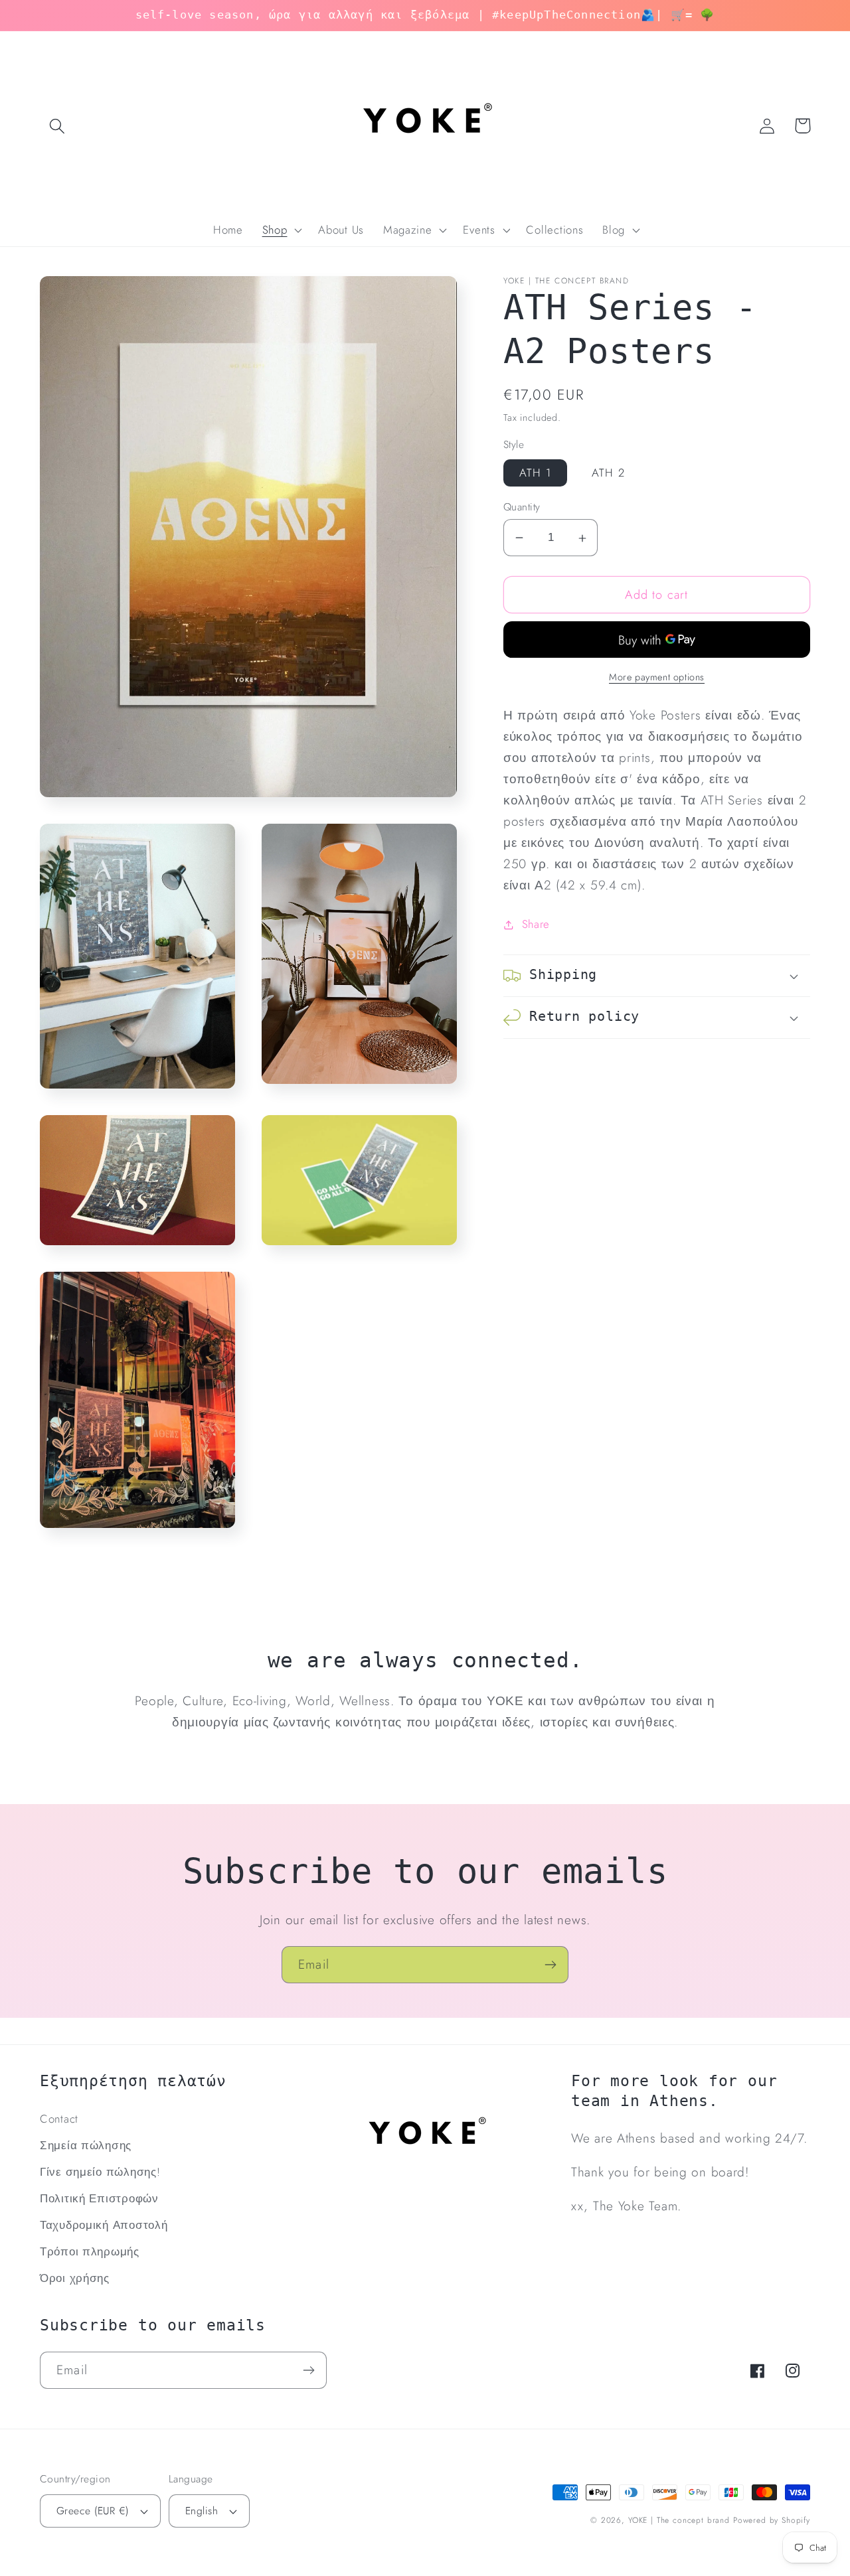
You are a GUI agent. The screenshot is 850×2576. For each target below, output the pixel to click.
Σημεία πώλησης (86, 2145)
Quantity (522, 507)
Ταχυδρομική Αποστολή (104, 2225)
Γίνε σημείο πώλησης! (100, 2172)
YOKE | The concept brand (679, 2520)
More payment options (657, 678)
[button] (57, 126)
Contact (59, 2119)
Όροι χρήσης (75, 2278)
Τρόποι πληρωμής (90, 2251)
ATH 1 (535, 473)
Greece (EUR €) (93, 2511)
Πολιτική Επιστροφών (99, 2198)
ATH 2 (608, 473)
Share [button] (536, 925)
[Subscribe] (550, 1965)
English (202, 2511)
